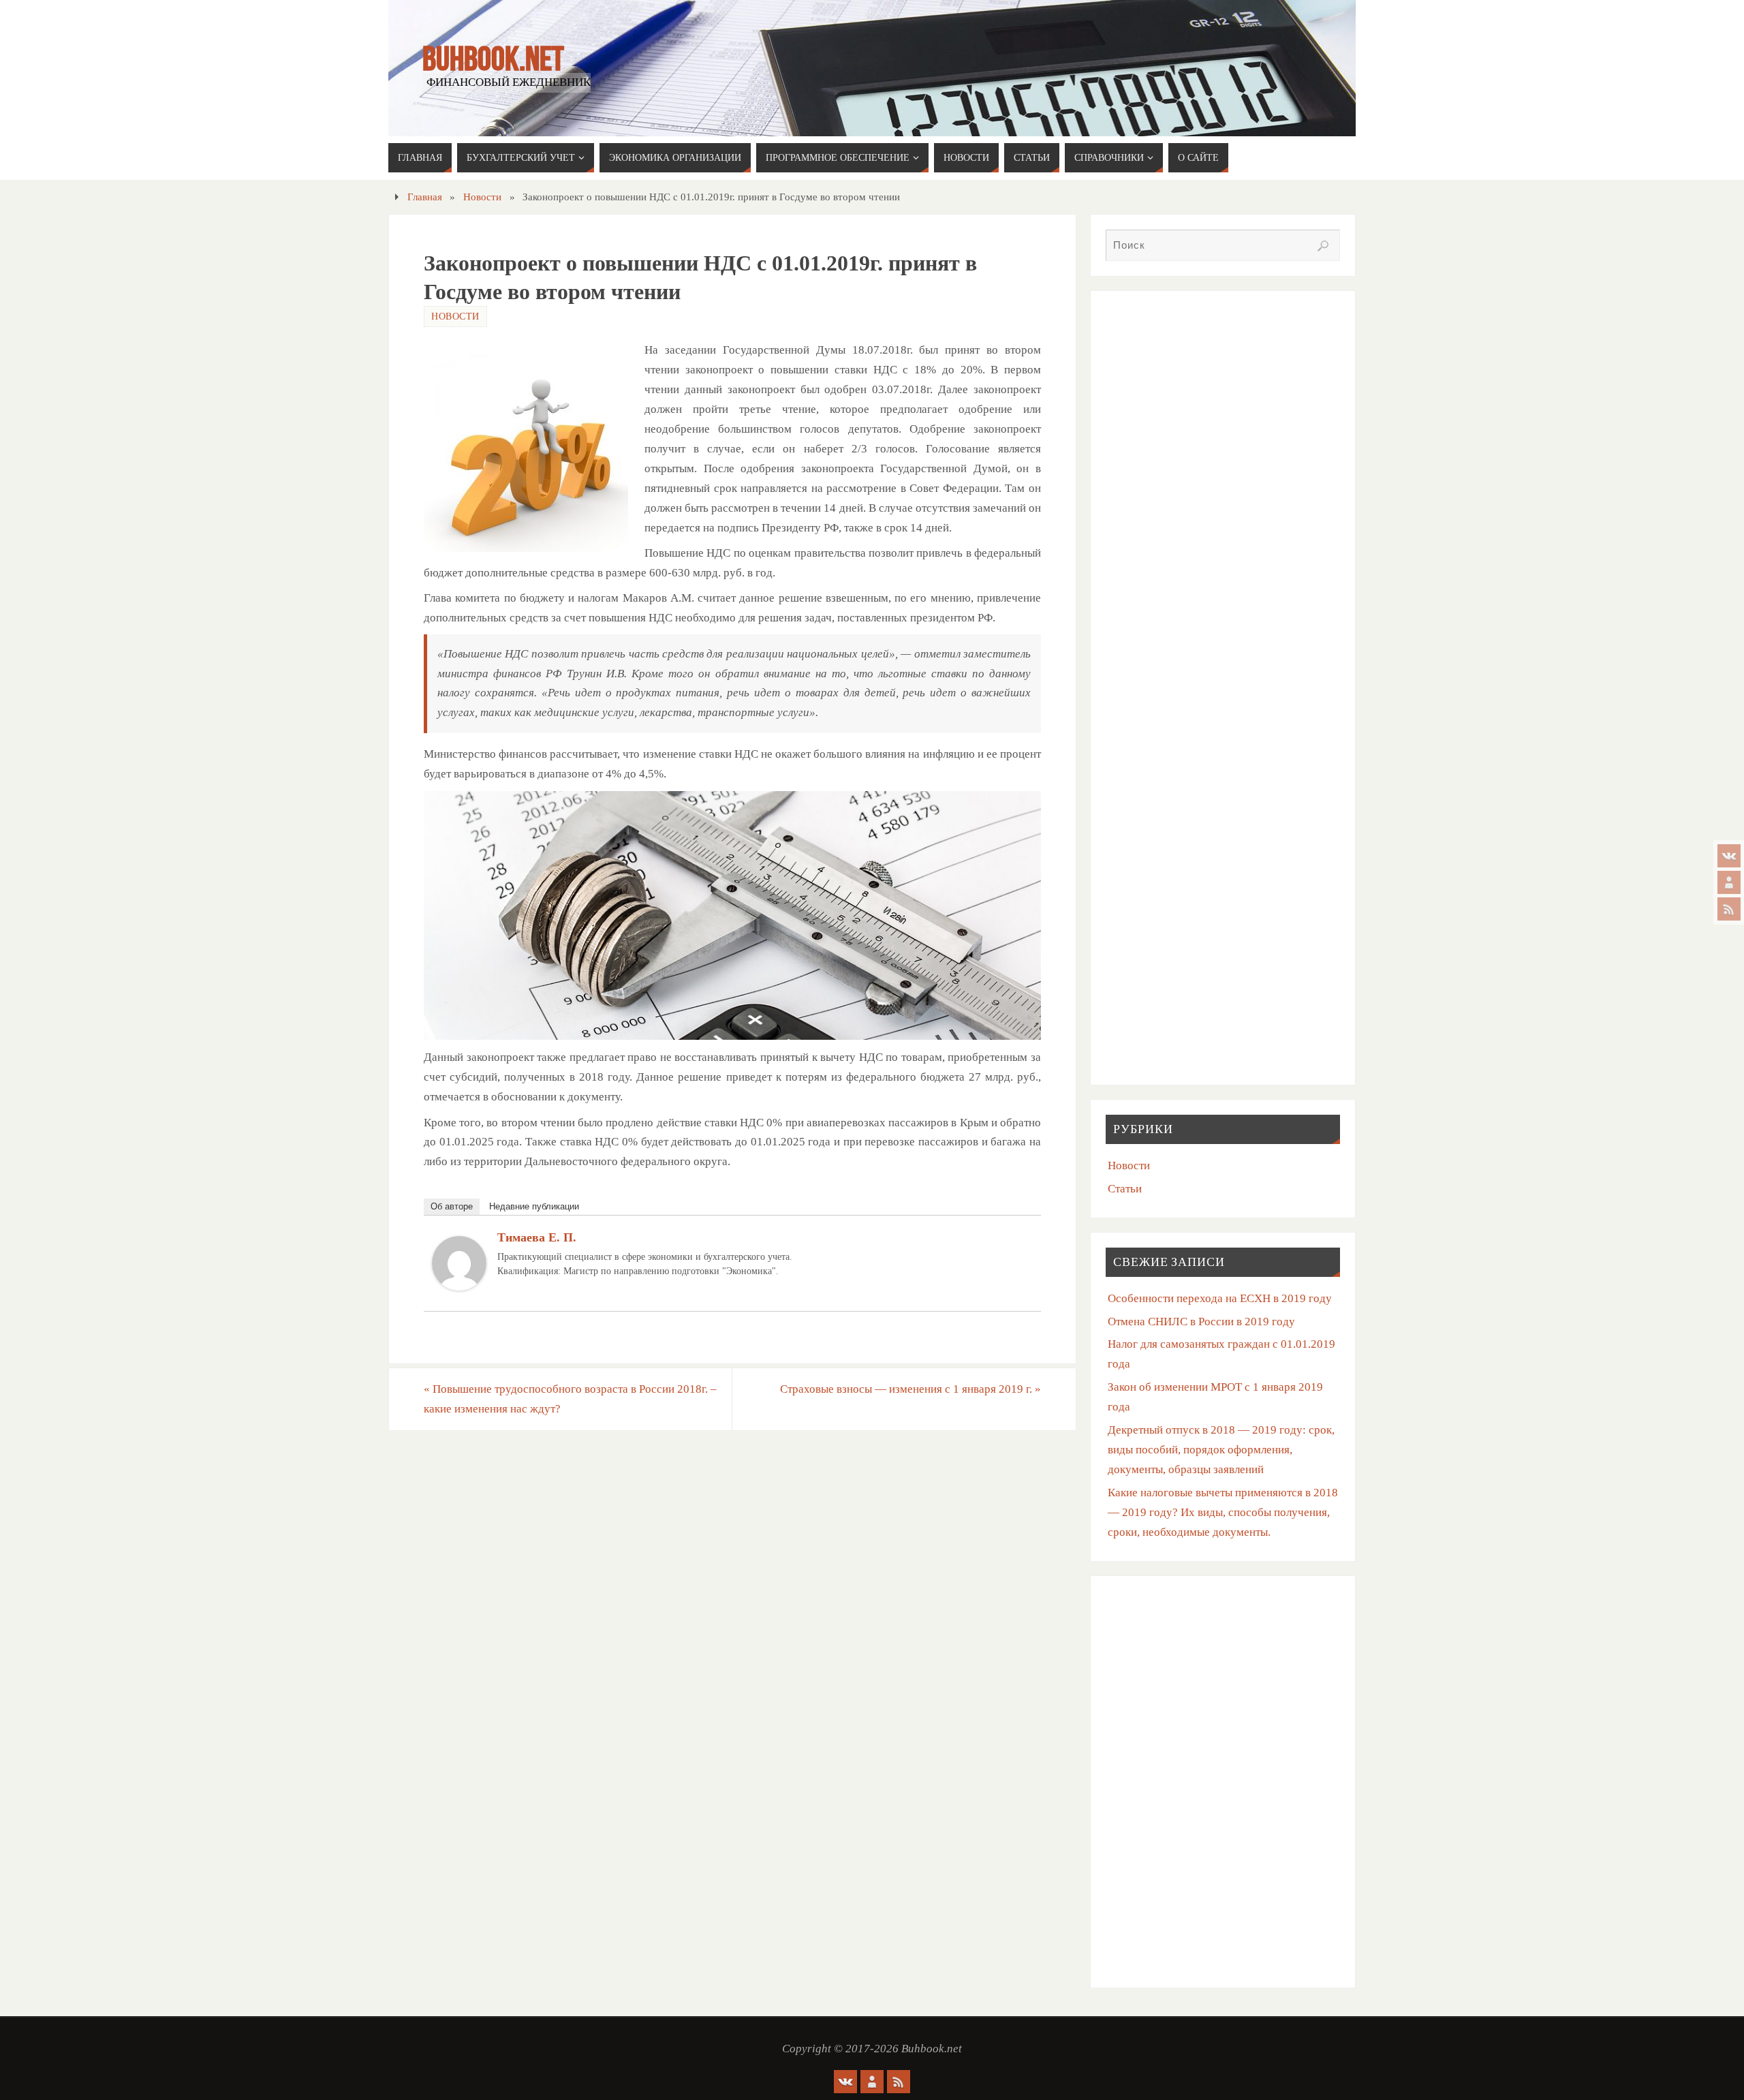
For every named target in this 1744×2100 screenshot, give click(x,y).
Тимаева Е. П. (537, 1237)
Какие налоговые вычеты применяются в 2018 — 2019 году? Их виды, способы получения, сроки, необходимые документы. (1223, 1512)
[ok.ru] (1729, 882)
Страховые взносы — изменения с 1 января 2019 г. (910, 1389)
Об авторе (452, 1206)
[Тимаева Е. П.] (459, 1287)
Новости (482, 197)
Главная (425, 197)
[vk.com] (1729, 856)
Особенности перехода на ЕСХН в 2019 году (1220, 1298)
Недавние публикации (534, 1206)
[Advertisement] (1223, 401)
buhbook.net (493, 59)
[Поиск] (1323, 246)
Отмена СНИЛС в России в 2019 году (1201, 1322)
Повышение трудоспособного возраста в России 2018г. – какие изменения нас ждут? (570, 1399)
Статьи (1125, 1189)
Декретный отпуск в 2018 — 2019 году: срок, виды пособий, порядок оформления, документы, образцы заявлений (1221, 1450)
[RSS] (1729, 909)
